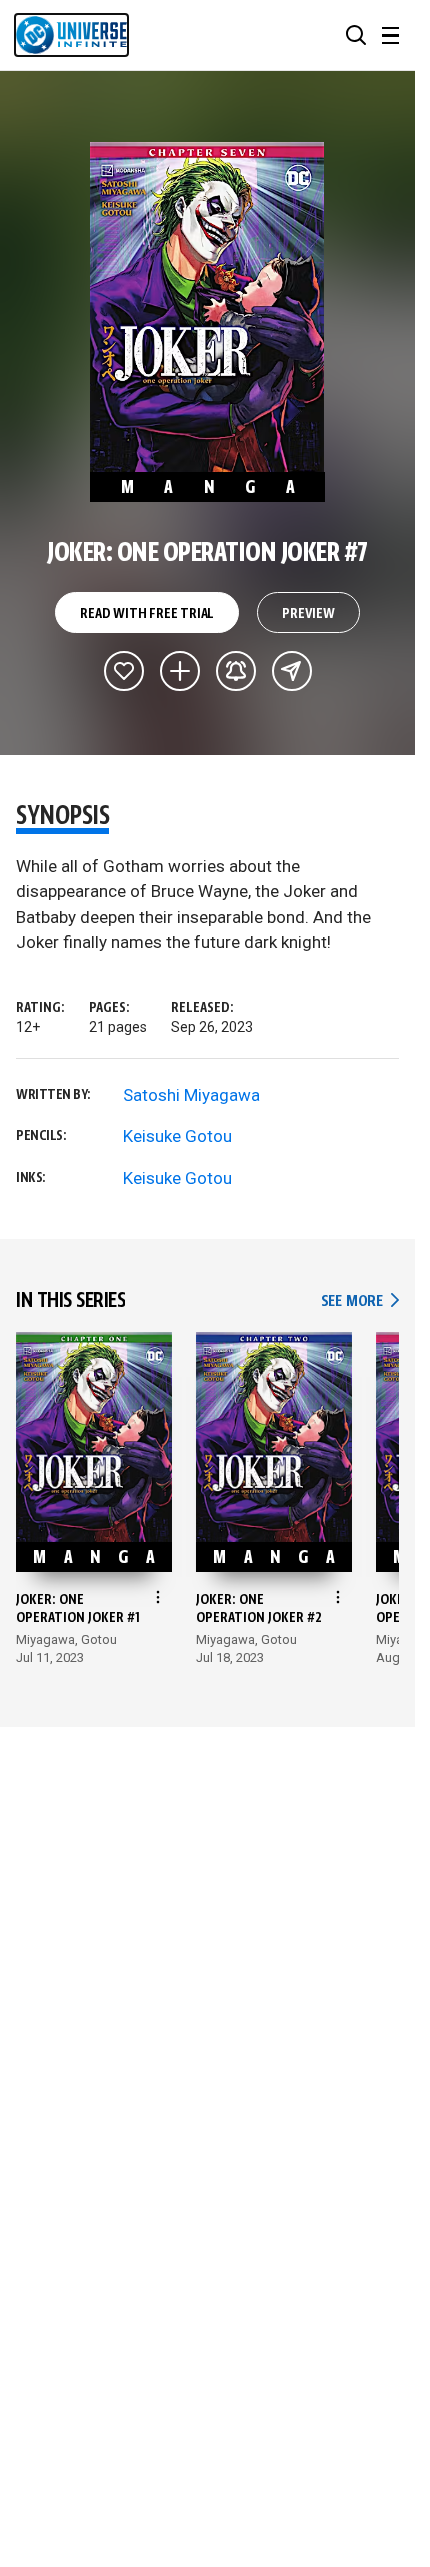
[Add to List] (180, 671)
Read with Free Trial (147, 614)
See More (360, 1301)
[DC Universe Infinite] (71, 35)
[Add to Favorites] (124, 671)
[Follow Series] (236, 671)
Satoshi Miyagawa (191, 1095)
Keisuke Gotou (177, 1136)
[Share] (292, 671)
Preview (308, 614)
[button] (356, 35)
